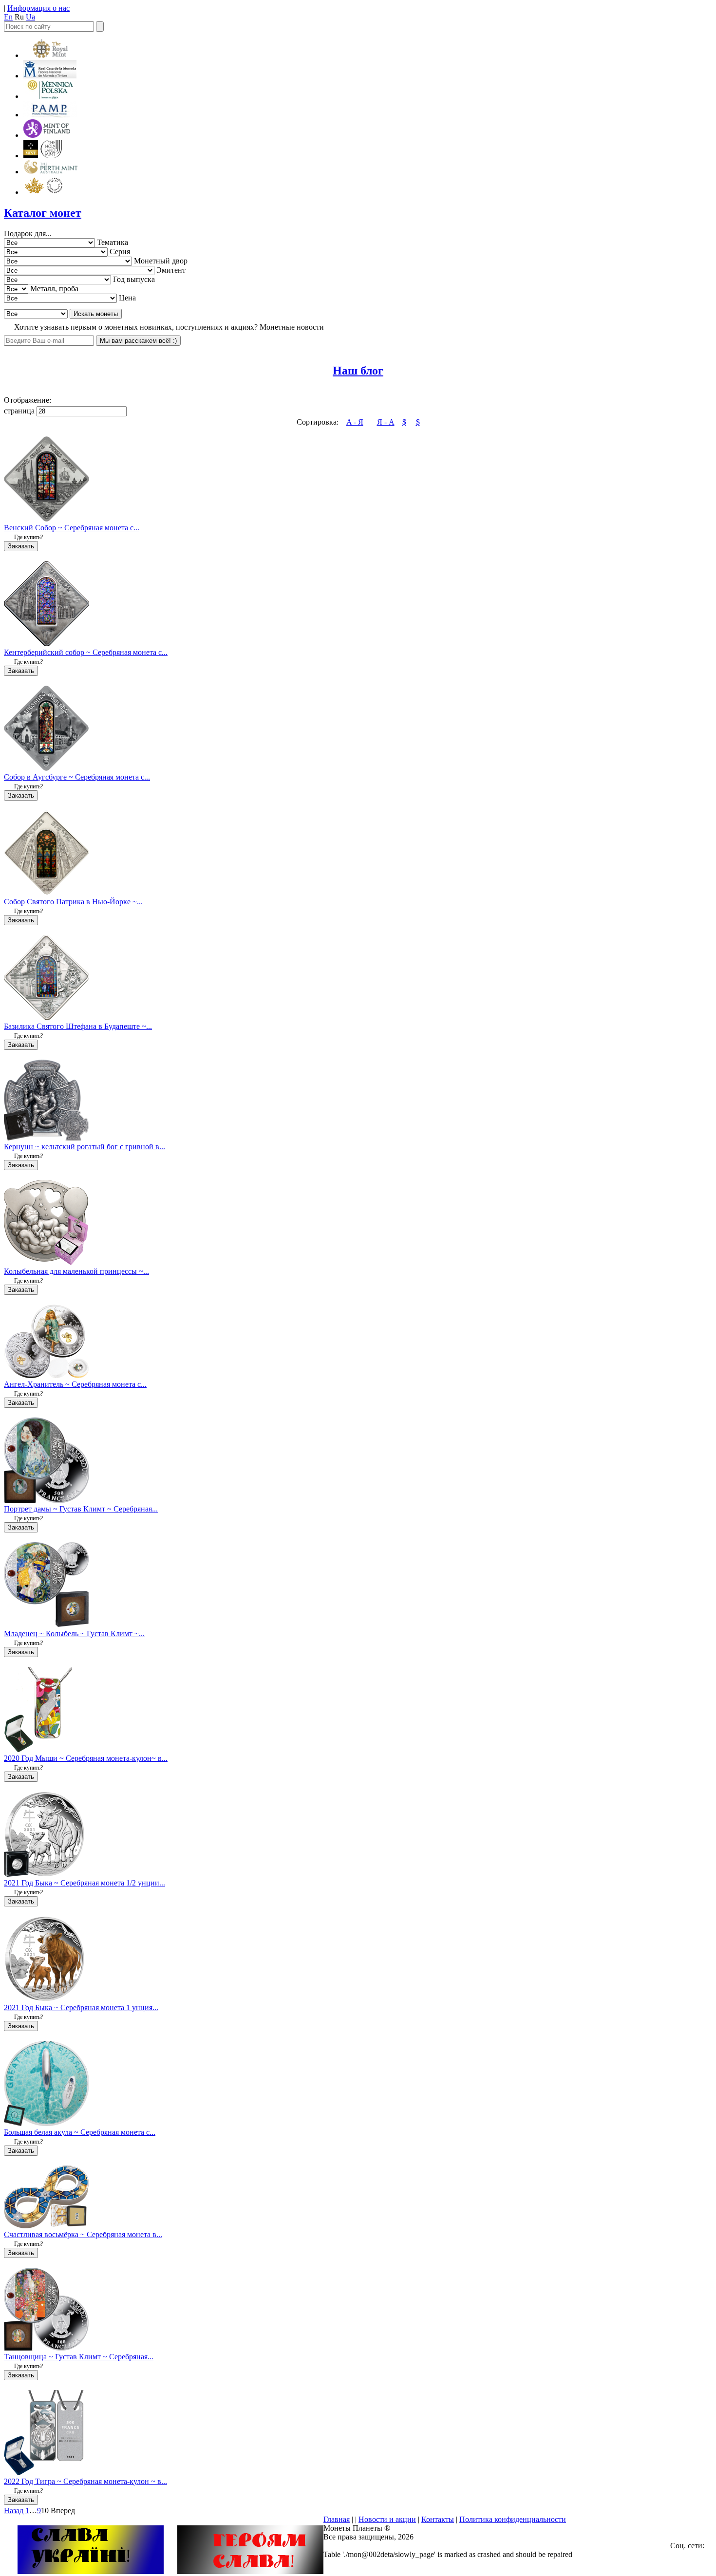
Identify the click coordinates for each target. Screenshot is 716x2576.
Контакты (438, 2519)
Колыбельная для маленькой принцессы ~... (76, 1271)
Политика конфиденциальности (513, 2519)
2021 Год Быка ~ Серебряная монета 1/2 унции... (85, 1883)
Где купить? (28, 537)
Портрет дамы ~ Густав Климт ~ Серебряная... (81, 1509)
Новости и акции (387, 2519)
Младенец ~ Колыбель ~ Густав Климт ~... (74, 1633)
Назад (14, 2511)
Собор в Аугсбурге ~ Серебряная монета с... (77, 777)
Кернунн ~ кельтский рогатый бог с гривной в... (85, 1147)
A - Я (355, 422)
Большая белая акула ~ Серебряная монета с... (80, 2132)
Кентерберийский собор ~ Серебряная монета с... (86, 652)
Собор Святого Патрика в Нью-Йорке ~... (73, 902)
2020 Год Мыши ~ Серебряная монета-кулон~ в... (86, 1758)
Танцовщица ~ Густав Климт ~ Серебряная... (79, 2357)
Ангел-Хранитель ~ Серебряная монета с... (75, 1384)
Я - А (386, 422)
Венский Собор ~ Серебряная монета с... (72, 528)
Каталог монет (43, 213)
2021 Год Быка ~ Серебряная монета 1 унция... (81, 2007)
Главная (337, 2519)
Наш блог (358, 371)
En (8, 17)
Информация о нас (38, 8)
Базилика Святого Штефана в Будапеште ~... (78, 1026)
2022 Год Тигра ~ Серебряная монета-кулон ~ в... (85, 2481)
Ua (30, 17)
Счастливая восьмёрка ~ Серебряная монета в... (83, 2234)
